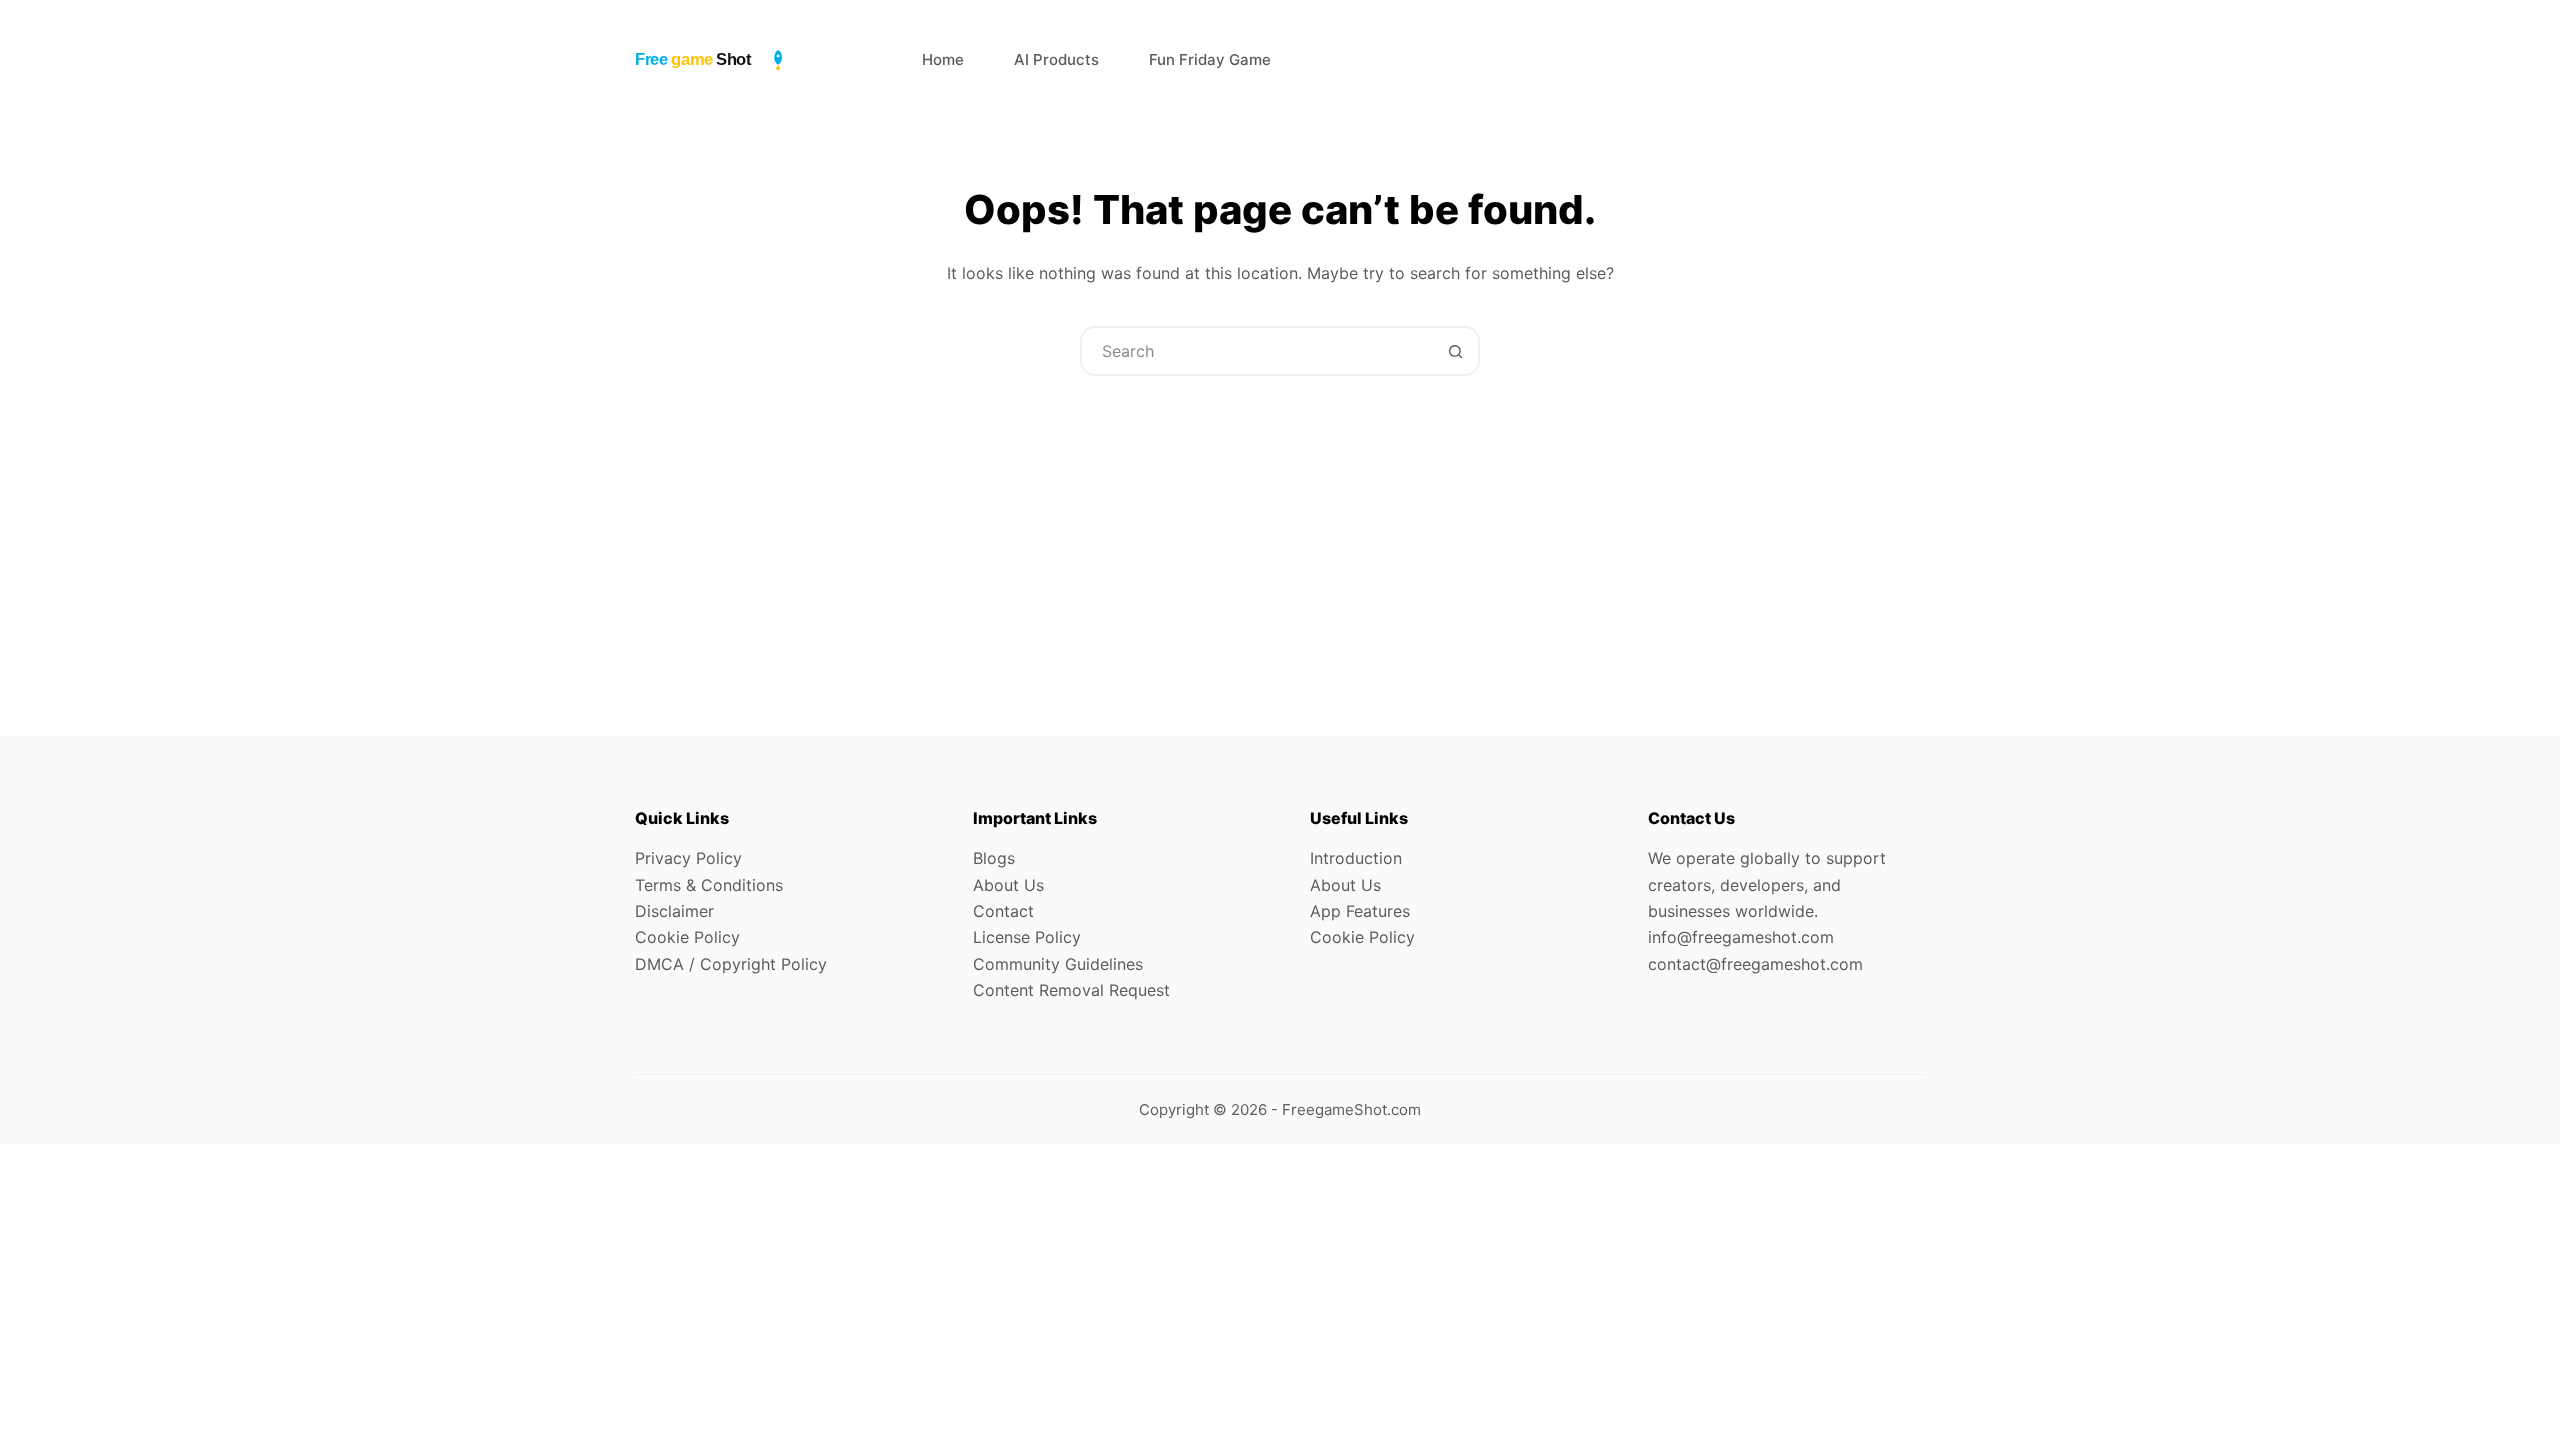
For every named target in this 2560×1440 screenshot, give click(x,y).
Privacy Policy (688, 858)
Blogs (994, 858)
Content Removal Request (1071, 990)
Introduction (1356, 858)
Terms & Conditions (709, 885)
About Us (1008, 885)
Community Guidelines (1058, 964)
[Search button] (1455, 351)
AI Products (1056, 59)
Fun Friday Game (1210, 59)
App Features (1360, 911)
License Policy (1027, 937)
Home (943, 59)
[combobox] (1257, 351)
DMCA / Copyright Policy (731, 964)
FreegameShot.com (1351, 1109)
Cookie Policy (687, 937)
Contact (1003, 911)
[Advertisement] (1280, 526)
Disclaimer (674, 911)
